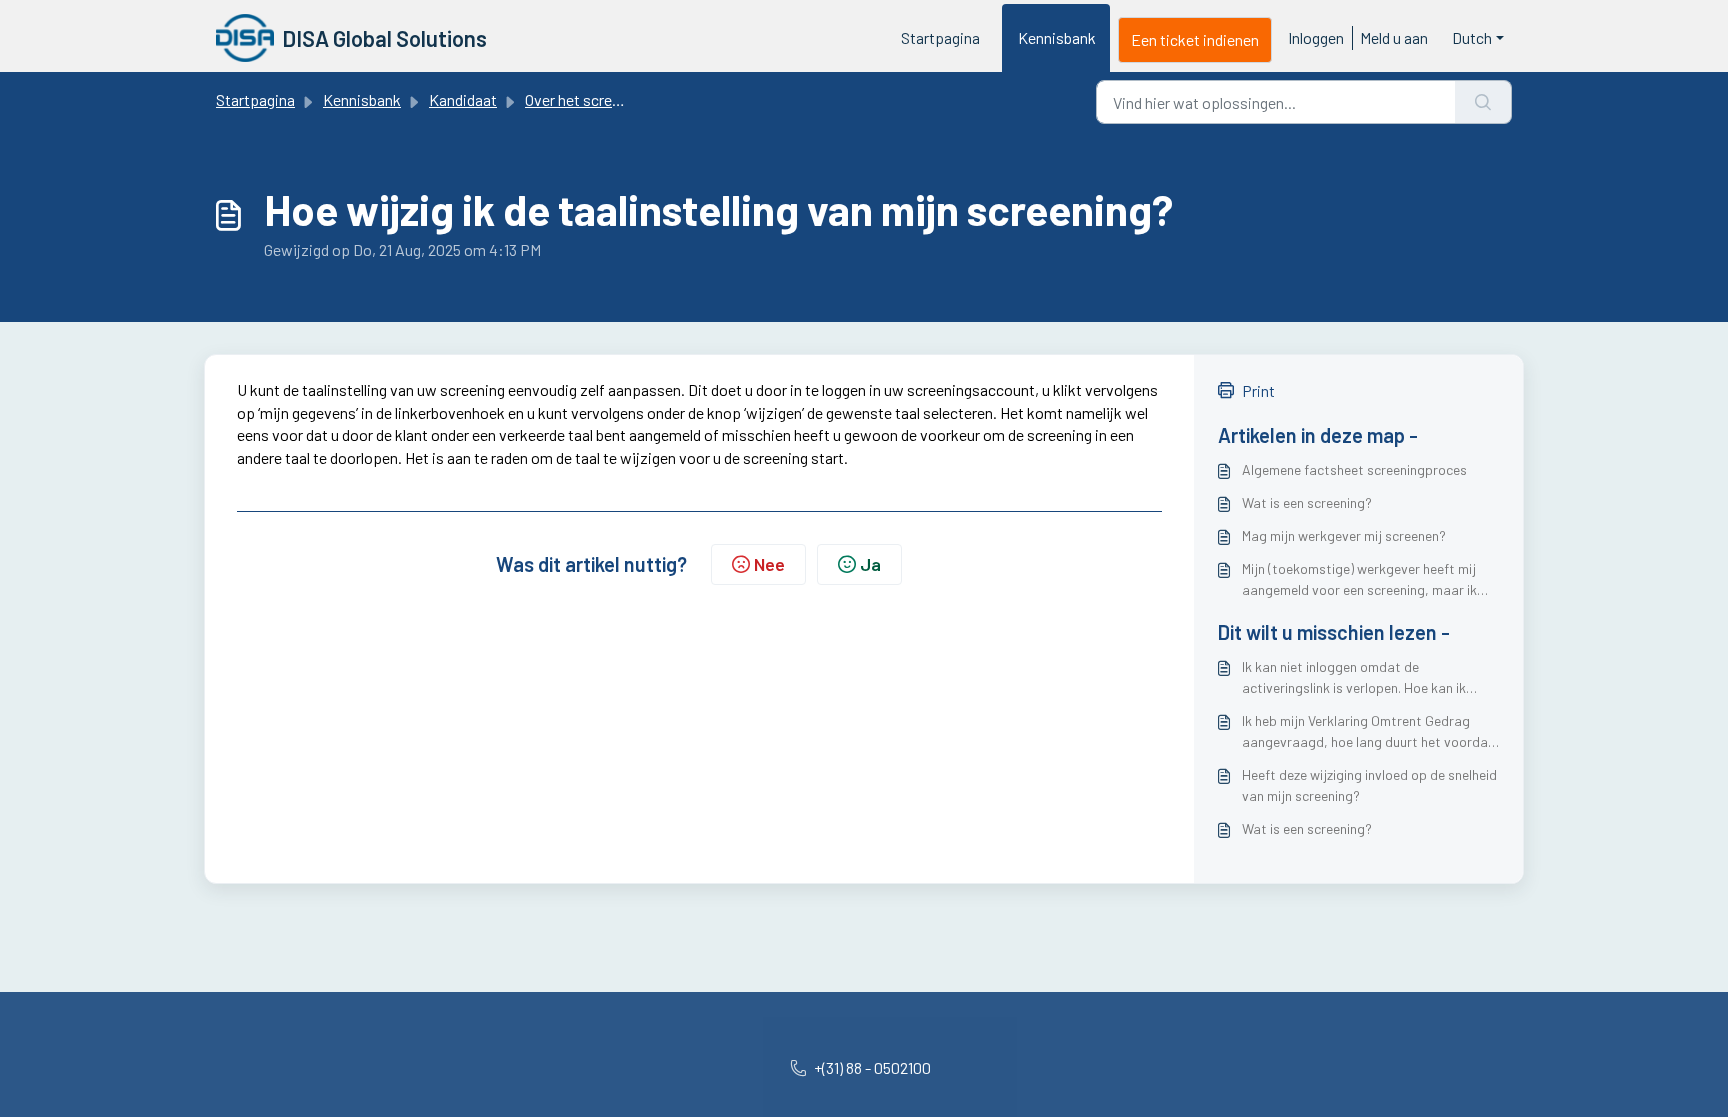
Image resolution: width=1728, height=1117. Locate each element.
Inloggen (1316, 37)
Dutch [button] (1472, 37)
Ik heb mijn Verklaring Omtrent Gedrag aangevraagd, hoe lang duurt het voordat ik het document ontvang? (1368, 732)
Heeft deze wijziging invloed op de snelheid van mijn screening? (1369, 785)
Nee (769, 564)
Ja (870, 564)
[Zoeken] (1483, 102)
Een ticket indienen (1195, 39)
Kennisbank (1057, 37)
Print (1258, 390)
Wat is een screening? (1307, 502)
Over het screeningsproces (614, 99)
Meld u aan (1394, 37)
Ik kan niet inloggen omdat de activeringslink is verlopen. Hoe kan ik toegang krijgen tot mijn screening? (1354, 678)
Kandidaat (463, 99)
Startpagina (940, 37)
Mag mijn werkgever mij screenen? (1344, 535)
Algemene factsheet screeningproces (1354, 469)
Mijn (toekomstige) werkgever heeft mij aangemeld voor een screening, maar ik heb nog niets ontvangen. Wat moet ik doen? (1359, 580)
